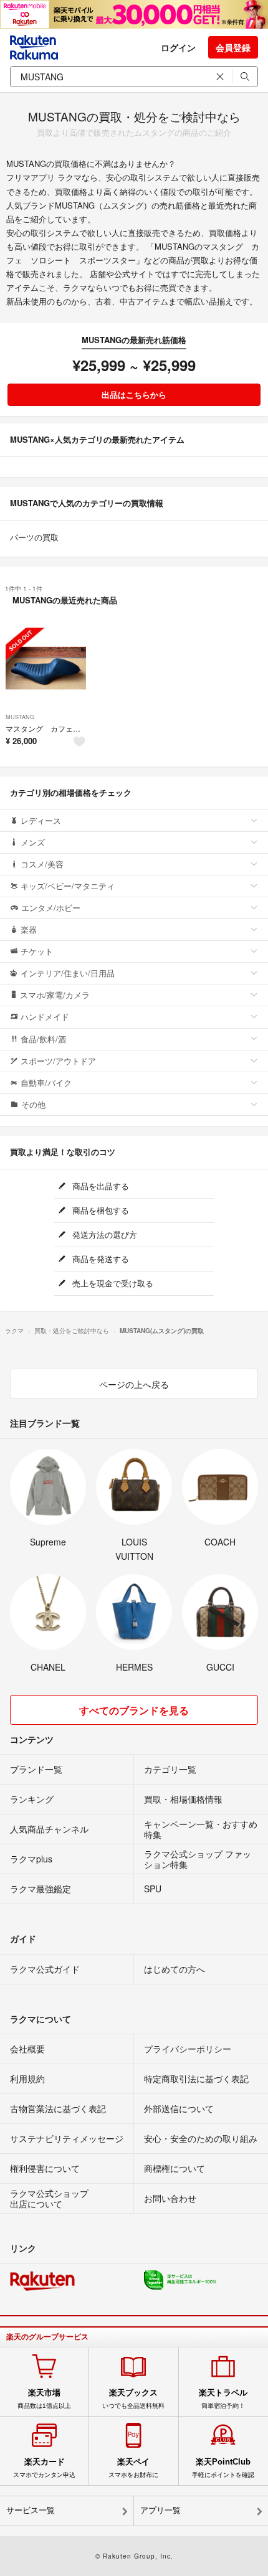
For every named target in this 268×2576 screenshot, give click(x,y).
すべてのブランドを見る (134, 1710)
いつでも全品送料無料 (133, 2399)
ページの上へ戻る (134, 1384)
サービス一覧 (31, 2510)
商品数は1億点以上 (44, 2399)
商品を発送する (99, 1259)
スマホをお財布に (133, 2468)
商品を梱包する (99, 1210)
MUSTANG (20, 717)
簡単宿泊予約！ (223, 2399)
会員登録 (233, 47)
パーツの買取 (34, 537)
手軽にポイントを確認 (223, 2468)
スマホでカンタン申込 (44, 2468)
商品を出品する (99, 1186)
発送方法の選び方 (103, 1234)
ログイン (178, 47)
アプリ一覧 (160, 2510)
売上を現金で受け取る (112, 1283)
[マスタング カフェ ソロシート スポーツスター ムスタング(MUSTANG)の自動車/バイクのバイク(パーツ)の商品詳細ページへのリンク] (46, 668)
